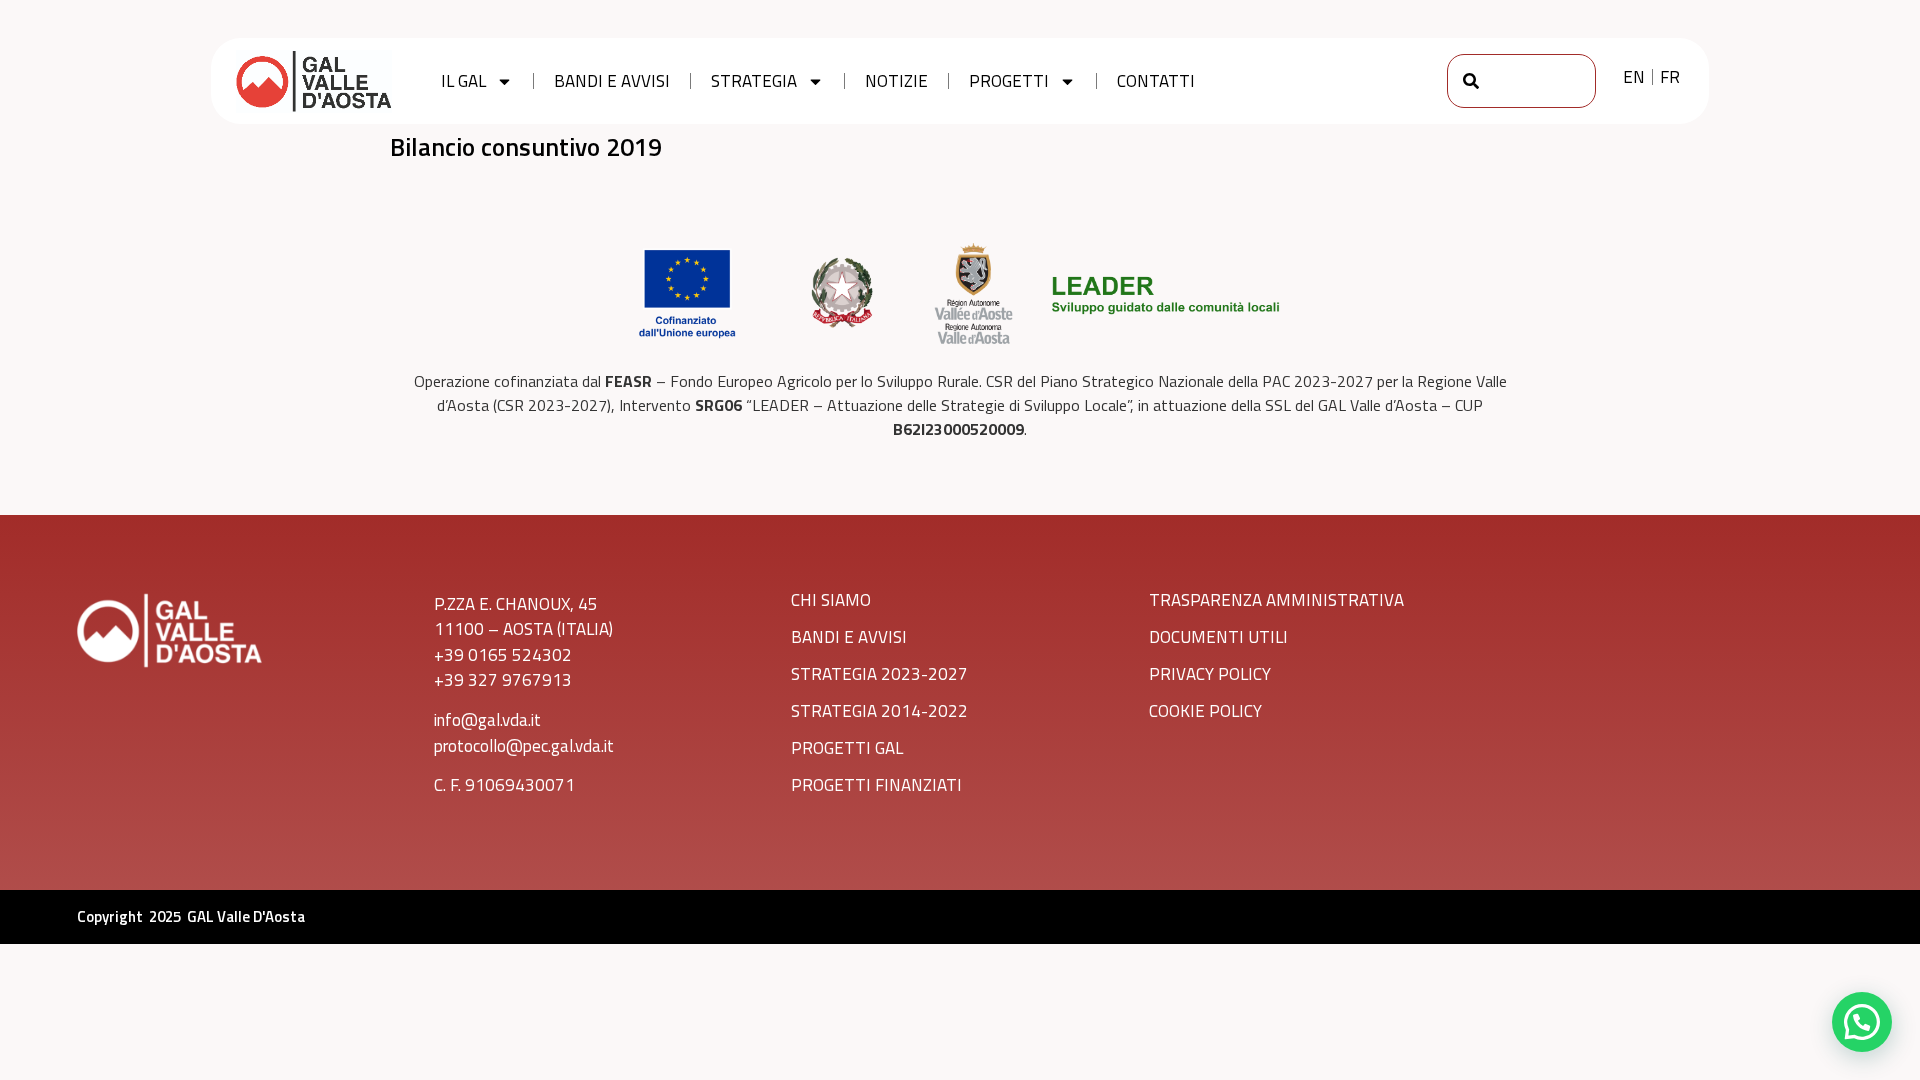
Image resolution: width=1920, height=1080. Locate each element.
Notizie (896, 81)
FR (1670, 77)
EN (1634, 77)
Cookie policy (1205, 711)
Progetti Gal (847, 748)
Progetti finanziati (876, 785)
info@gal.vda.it (487, 720)
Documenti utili (1218, 637)
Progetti (1009, 81)
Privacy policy (1210, 674)
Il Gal (463, 81)
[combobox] (1521, 81)
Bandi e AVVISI (849, 637)
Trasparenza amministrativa (1276, 600)
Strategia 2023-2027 (879, 674)
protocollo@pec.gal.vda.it (524, 746)
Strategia (754, 81)
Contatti (1156, 81)
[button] (1862, 1022)
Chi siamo (831, 600)
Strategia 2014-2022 (879, 711)
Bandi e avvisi (612, 81)
